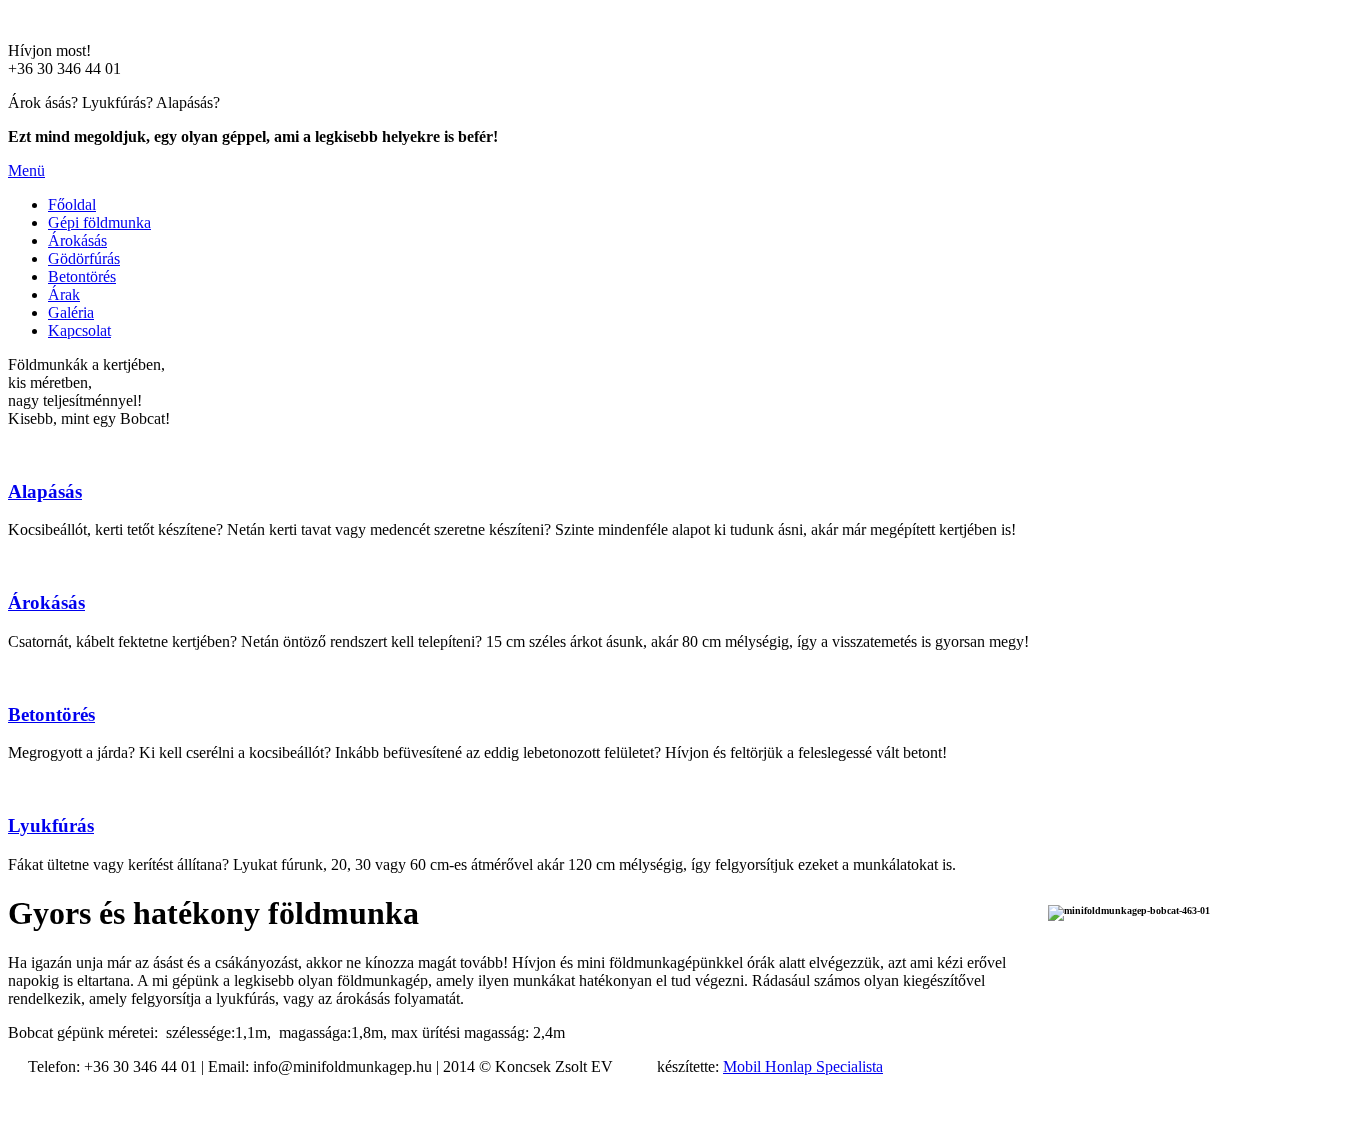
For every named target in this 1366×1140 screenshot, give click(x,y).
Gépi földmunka (99, 222)
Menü (26, 170)
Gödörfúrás (84, 258)
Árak (64, 294)
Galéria (71, 312)
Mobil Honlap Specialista (803, 1066)
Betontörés (82, 276)
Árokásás (77, 240)
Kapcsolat (79, 330)
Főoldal (72, 204)
